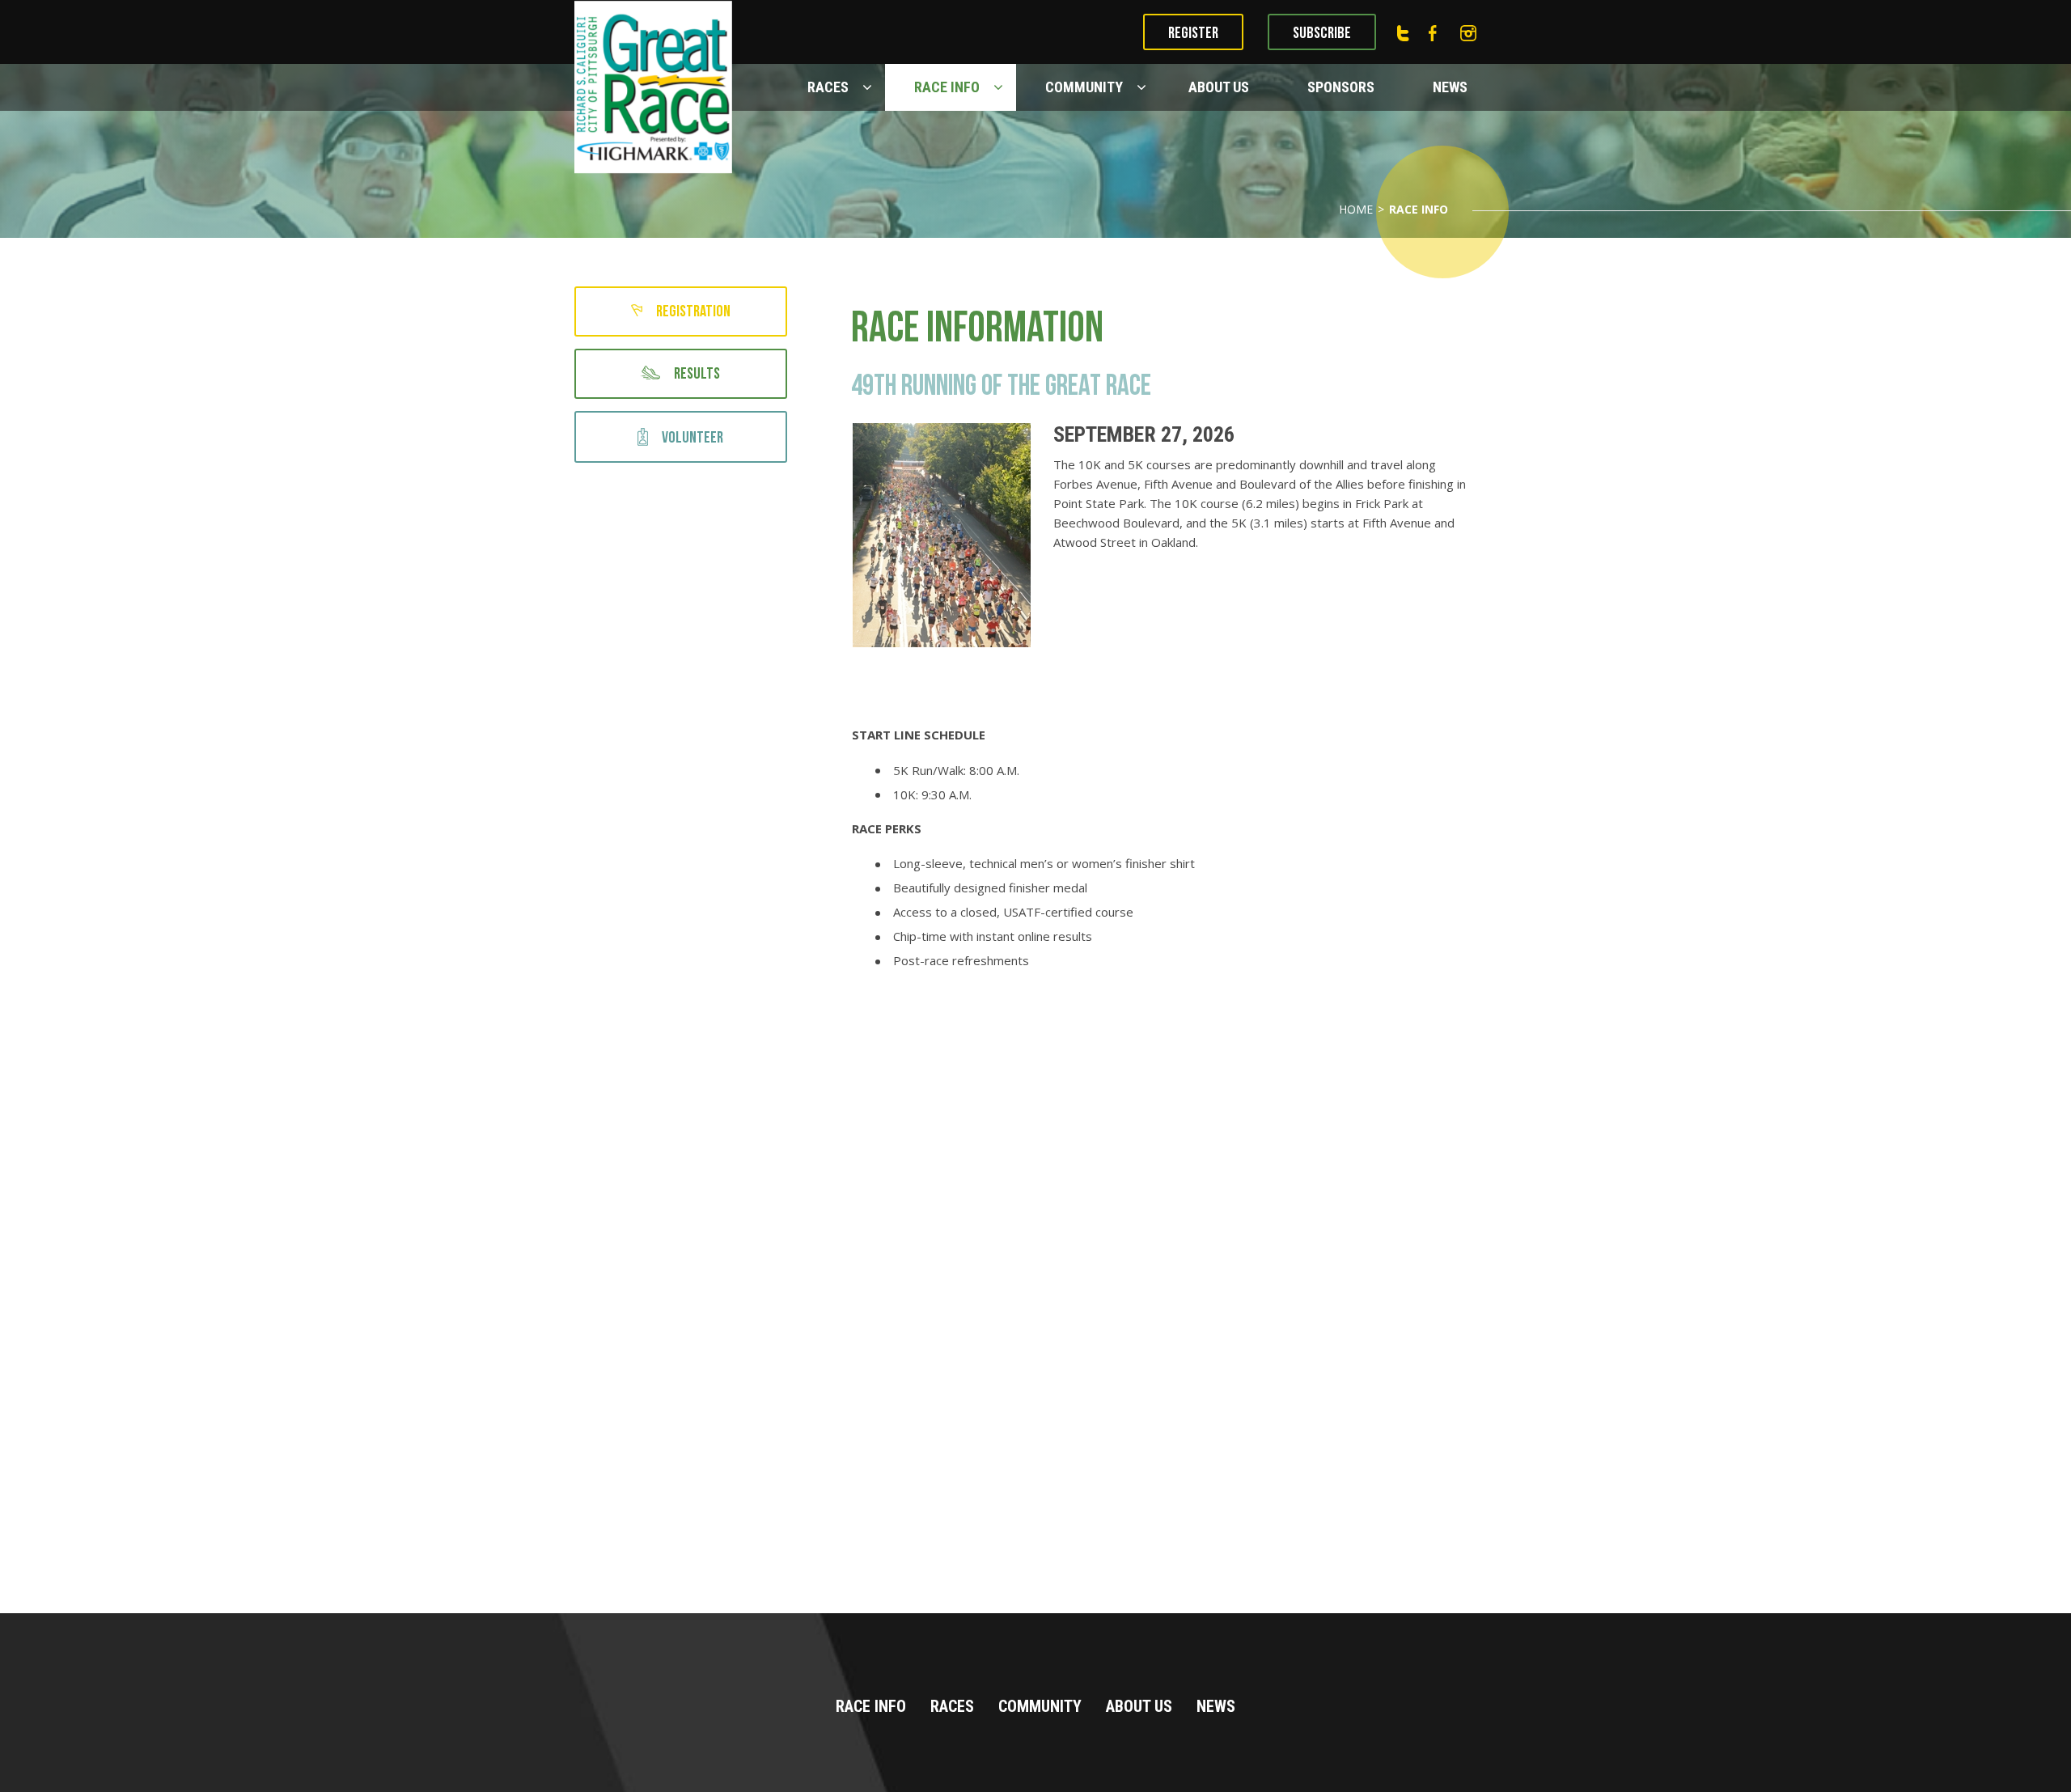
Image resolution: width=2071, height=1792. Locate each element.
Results (697, 374)
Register (1193, 33)
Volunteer (692, 438)
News (1450, 87)
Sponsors (1341, 87)
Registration (693, 311)
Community (1084, 87)
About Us (1219, 87)
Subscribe (1322, 33)
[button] (869, 87)
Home (1356, 209)
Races (828, 87)
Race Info (947, 87)
